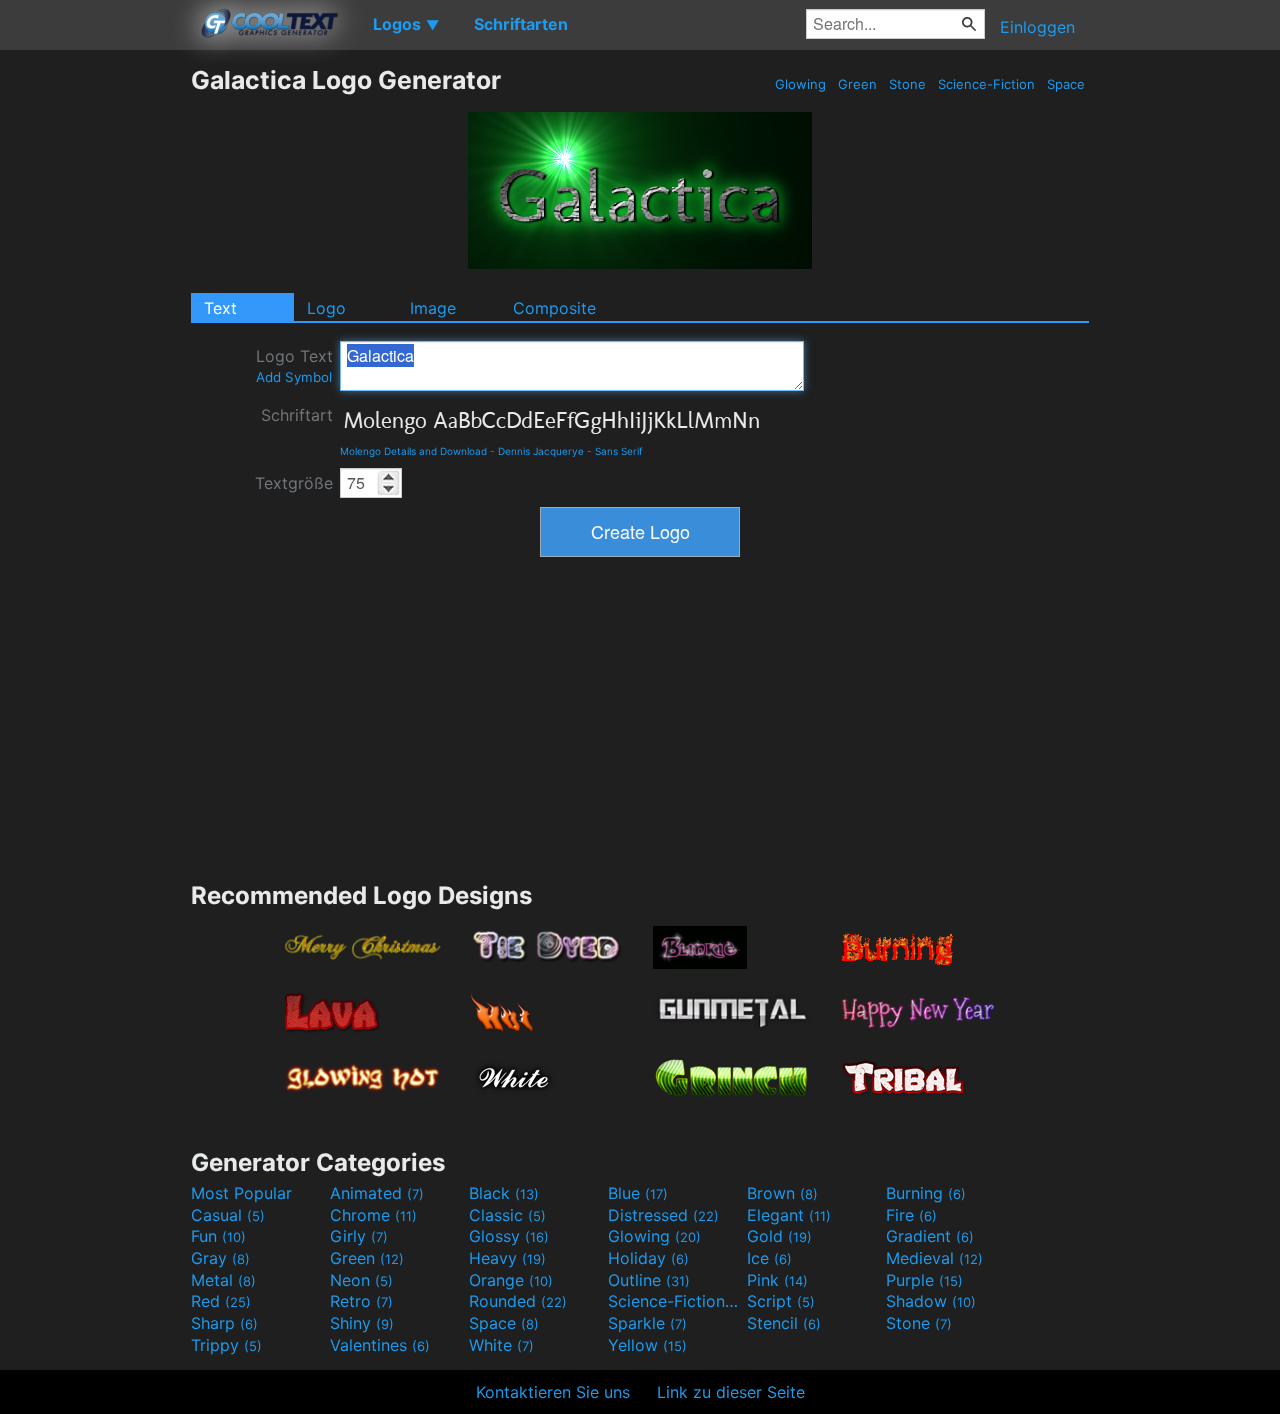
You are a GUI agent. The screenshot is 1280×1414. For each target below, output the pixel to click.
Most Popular (241, 1193)
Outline (649, 1280)
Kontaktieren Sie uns (553, 1392)
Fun (218, 1236)
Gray (220, 1258)
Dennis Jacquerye (541, 451)
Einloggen (1037, 27)
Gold (779, 1236)
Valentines (380, 1345)
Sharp (224, 1323)
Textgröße (294, 483)
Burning (926, 1193)
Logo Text (294, 365)
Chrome (373, 1215)
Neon (361, 1280)
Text (220, 308)
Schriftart (297, 415)
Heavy (507, 1258)
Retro (361, 1301)
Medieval (934, 1258)
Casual (228, 1215)
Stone (907, 84)
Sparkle (647, 1323)
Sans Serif (619, 451)
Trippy (226, 1345)
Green (857, 84)
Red (221, 1301)
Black (504, 1193)
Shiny (362, 1323)
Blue (638, 1193)
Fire (911, 1215)
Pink (777, 1280)
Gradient (930, 1236)
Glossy (509, 1236)
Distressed (663, 1215)
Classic (507, 1215)
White (501, 1345)
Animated (377, 1193)
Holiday (648, 1258)
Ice (769, 1258)
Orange (511, 1280)
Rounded (518, 1301)
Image (433, 308)
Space (1066, 84)
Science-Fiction (986, 84)
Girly (359, 1236)
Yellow (647, 1345)
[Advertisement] (95, 365)
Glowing (800, 84)
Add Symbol (294, 377)
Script (781, 1301)
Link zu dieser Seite (731, 1392)
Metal (223, 1280)
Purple (924, 1280)
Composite (554, 308)
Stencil (784, 1323)
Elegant (789, 1215)
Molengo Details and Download (413, 451)
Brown (782, 1193)
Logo (326, 308)
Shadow (931, 1301)
